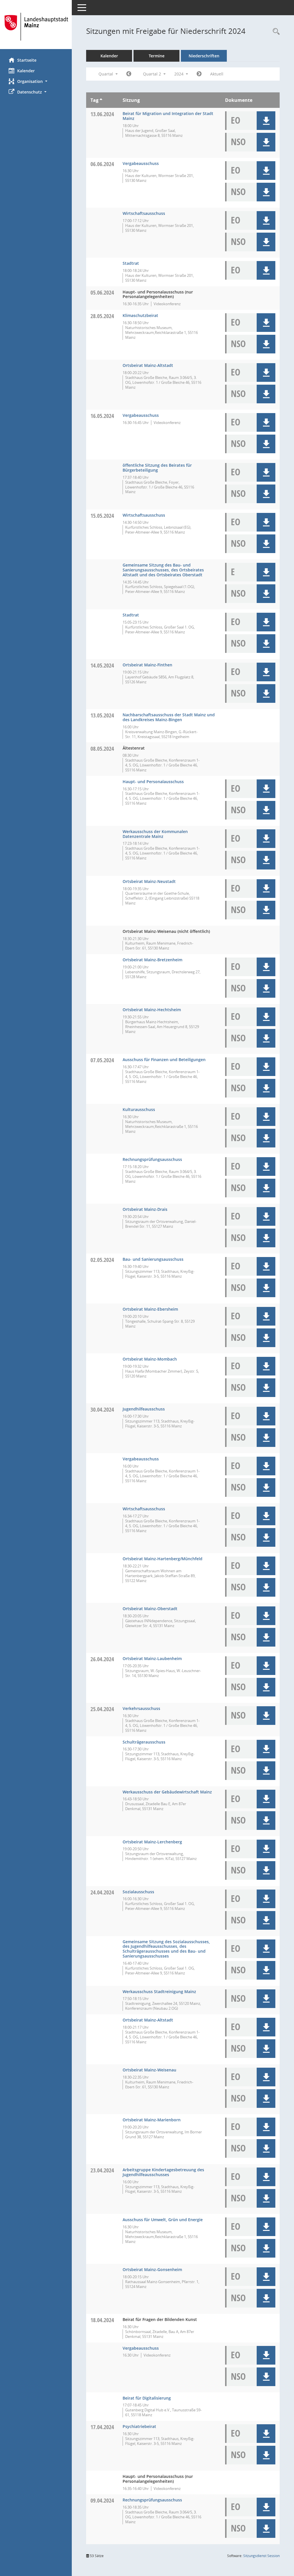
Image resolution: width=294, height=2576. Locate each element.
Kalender (26, 71)
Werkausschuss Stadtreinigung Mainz (159, 1992)
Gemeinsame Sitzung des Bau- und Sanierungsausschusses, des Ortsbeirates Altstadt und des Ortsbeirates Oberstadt (163, 570)
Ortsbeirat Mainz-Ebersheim (150, 1309)
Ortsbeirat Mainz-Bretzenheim (152, 960)
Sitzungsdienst (261, 2556)
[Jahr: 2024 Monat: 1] (129, 74)
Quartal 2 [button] (153, 74)
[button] (36, 81)
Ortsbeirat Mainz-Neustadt (149, 881)
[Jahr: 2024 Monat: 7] (199, 74)
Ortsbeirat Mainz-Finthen (147, 665)
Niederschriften (204, 56)
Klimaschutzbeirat (140, 315)
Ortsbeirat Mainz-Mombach (150, 1359)
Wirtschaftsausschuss (144, 213)
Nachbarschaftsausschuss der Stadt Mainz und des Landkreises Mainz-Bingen (169, 717)
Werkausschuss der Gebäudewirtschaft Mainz (167, 1792)
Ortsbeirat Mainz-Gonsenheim (152, 2269)
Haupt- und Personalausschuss (153, 782)
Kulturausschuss (139, 1109)
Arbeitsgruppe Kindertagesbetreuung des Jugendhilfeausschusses (163, 2172)
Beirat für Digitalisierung (147, 2398)
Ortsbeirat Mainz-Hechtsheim (152, 1010)
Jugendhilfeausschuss (144, 1409)
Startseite (27, 60)
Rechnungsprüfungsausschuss (152, 1159)
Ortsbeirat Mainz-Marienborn (152, 2120)
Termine (157, 56)
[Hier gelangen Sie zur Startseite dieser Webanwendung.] (36, 27)
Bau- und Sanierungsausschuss (153, 1259)
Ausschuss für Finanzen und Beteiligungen (164, 1060)
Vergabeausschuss (141, 163)
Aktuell (217, 74)
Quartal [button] (106, 74)
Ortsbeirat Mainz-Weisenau (149, 2070)
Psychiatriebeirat (139, 2426)
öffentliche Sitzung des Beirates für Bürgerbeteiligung (157, 468)
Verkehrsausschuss (141, 1708)
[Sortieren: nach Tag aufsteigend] (101, 100)
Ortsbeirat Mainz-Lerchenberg (152, 1842)
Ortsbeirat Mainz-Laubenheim (152, 1658)
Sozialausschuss (138, 1892)
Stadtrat (131, 263)
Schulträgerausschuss (144, 1742)
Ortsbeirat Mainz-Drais (145, 1209)
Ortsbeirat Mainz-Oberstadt (150, 1609)
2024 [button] (179, 74)
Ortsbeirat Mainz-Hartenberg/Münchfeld (163, 1559)
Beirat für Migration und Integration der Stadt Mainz (168, 116)
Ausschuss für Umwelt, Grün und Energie (163, 2220)
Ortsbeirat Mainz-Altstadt (148, 365)
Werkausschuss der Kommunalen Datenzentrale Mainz (155, 834)
